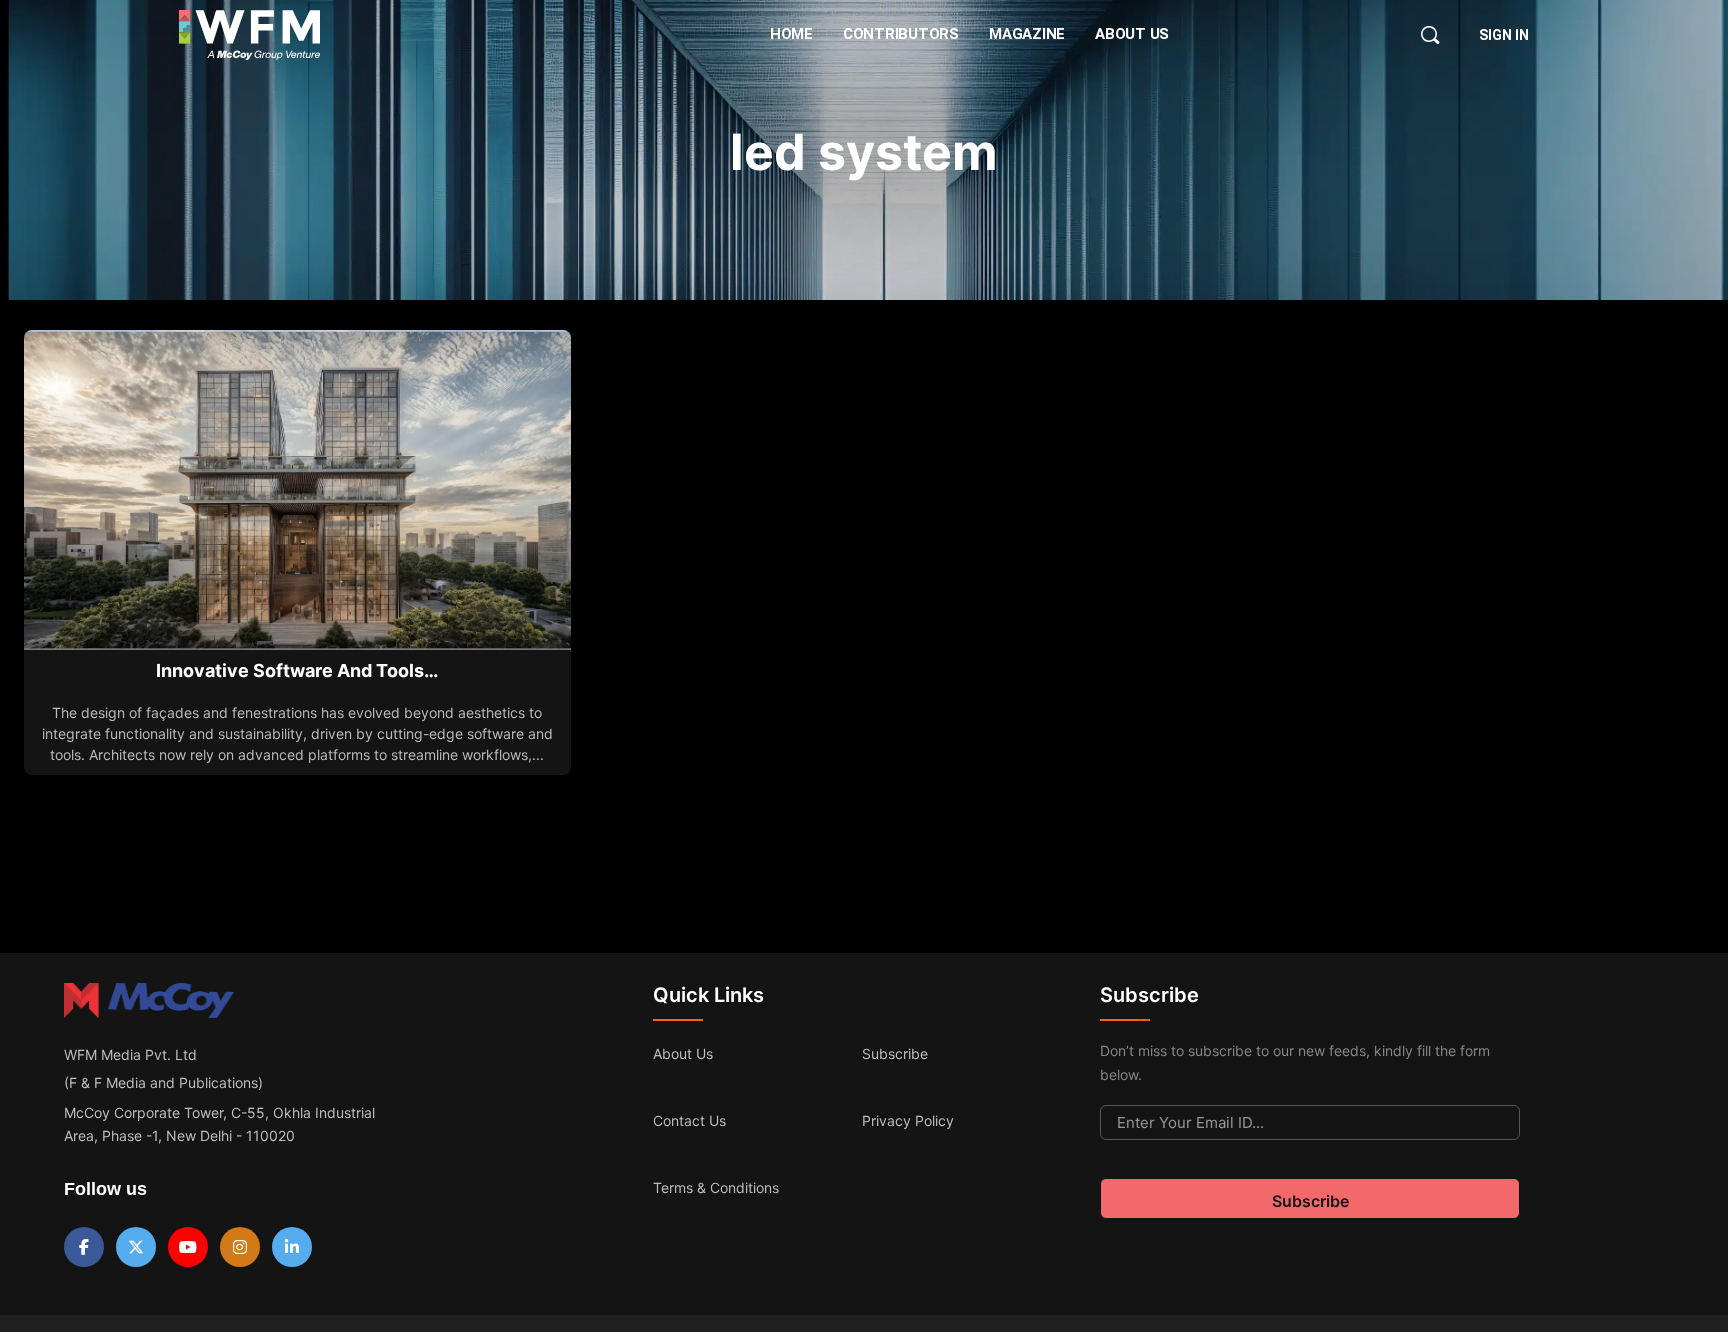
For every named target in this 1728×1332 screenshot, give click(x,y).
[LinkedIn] (292, 1247)
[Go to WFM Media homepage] (249, 35)
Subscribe (895, 1053)
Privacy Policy (908, 1120)
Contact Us (689, 1120)
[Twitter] (136, 1247)
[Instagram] (240, 1247)
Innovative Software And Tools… (297, 670)
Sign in (1504, 35)
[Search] (1430, 35)
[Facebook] (84, 1247)
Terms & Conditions (716, 1187)
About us (683, 1053)
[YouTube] (188, 1247)
